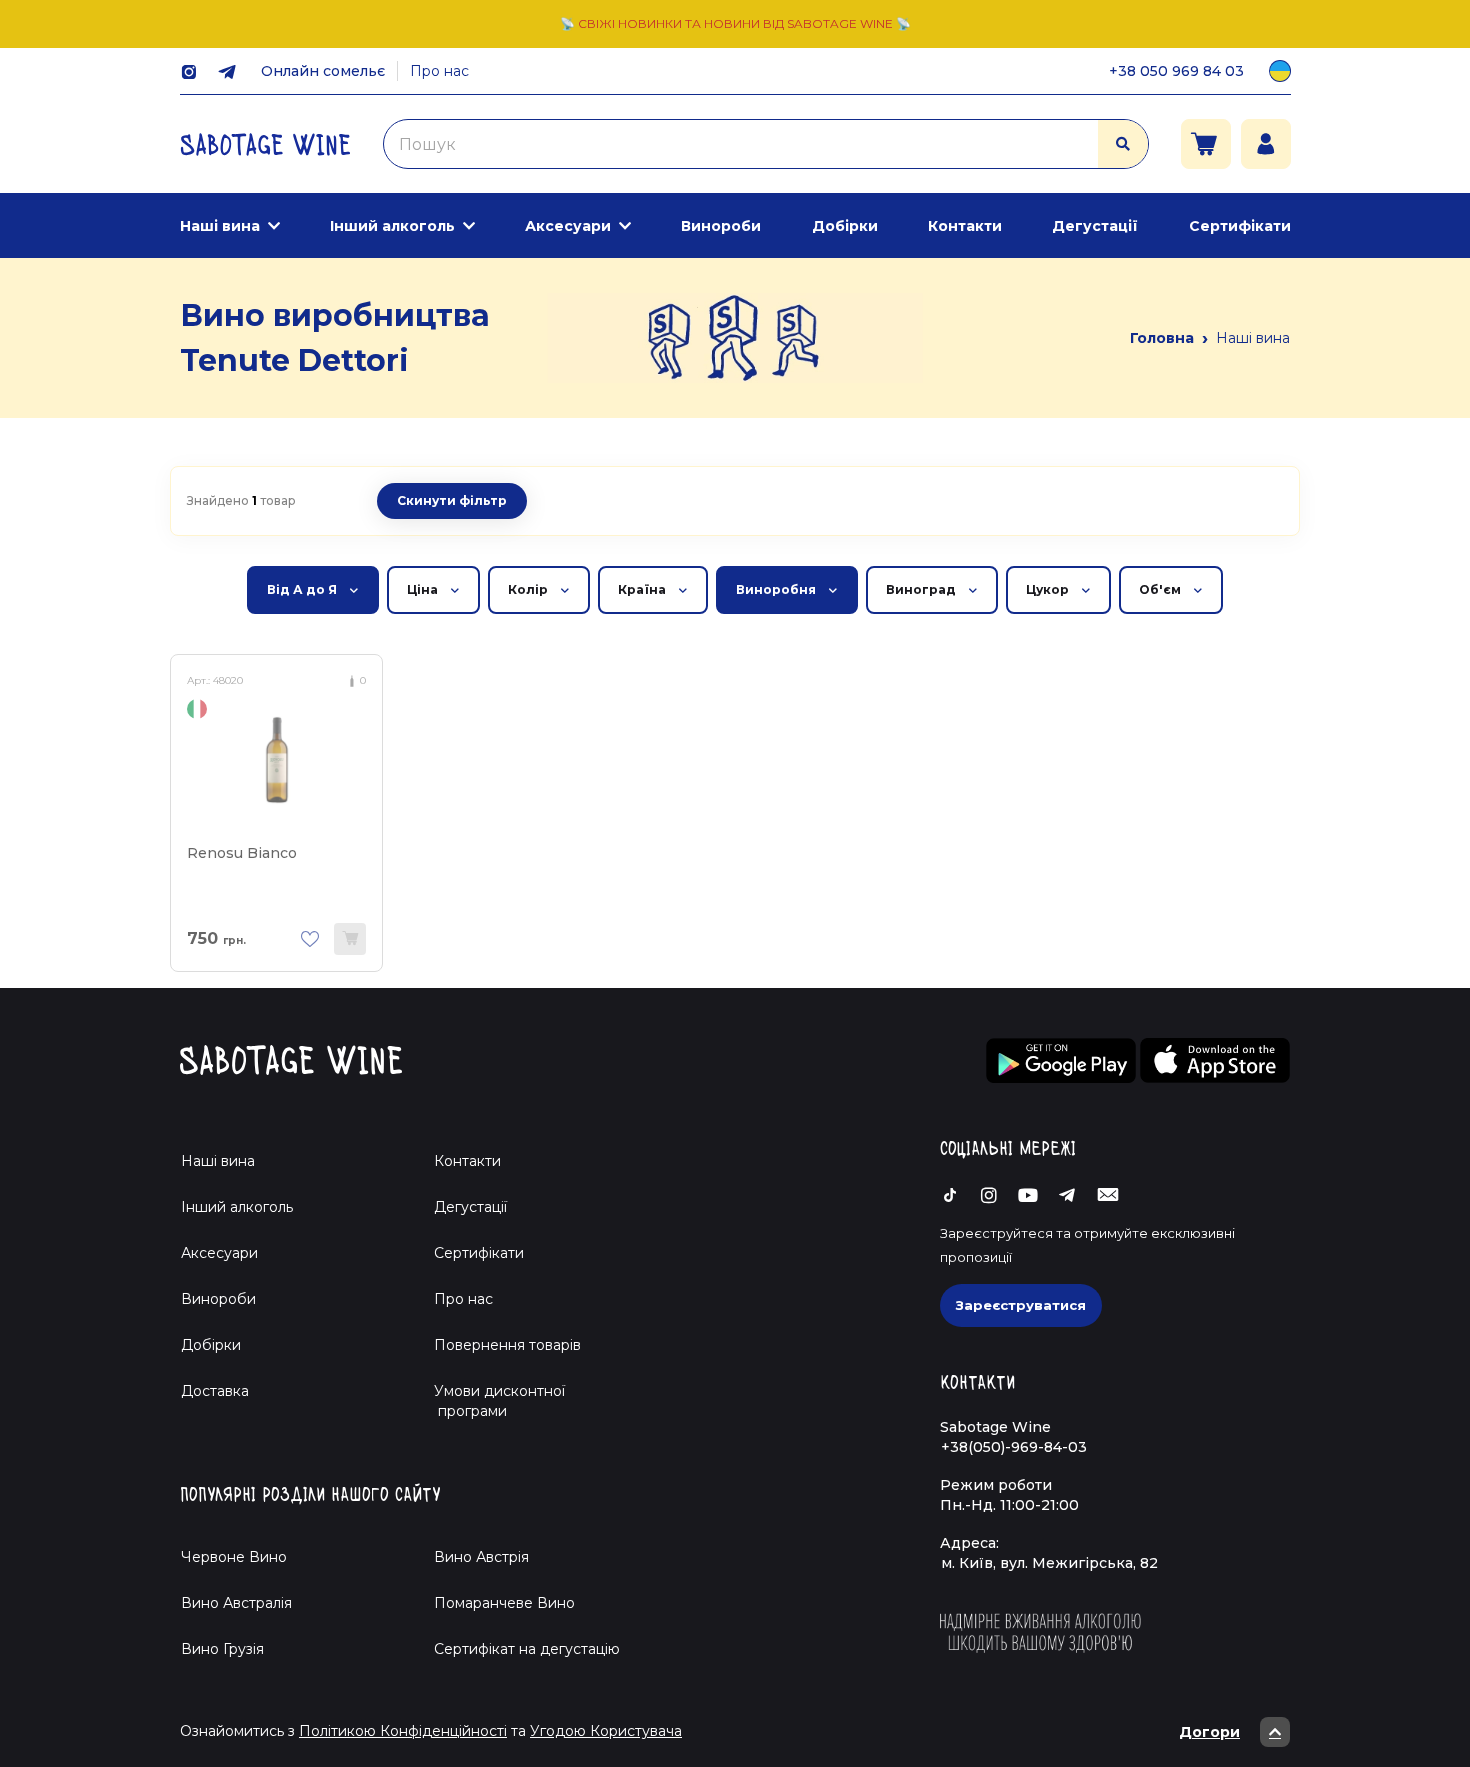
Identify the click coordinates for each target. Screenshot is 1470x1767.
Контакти (965, 226)
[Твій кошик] (1206, 144)
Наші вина (220, 226)
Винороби (721, 226)
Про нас (439, 71)
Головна (1162, 338)
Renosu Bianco (242, 853)
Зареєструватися (1021, 1305)
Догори (1209, 1732)
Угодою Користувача (606, 1731)
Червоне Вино (234, 1557)
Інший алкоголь (392, 226)
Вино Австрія (481, 1557)
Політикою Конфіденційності (403, 1731)
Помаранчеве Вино (504, 1603)
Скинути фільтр (452, 500)
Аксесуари (568, 226)
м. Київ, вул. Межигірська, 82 (1049, 1563)
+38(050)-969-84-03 (1014, 1447)
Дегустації (1095, 226)
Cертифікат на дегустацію (527, 1649)
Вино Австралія (236, 1603)
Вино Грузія (222, 1649)
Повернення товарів (507, 1345)
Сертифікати (1240, 226)
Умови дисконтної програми (491, 1401)
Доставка (215, 1391)
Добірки (845, 226)
